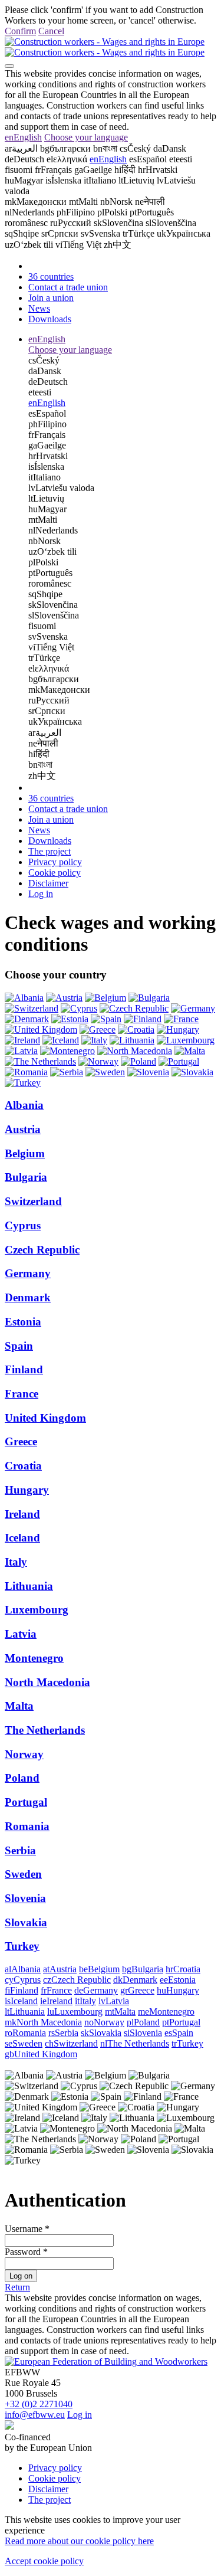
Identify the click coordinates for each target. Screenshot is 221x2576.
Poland (22, 1778)
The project (50, 851)
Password (23, 2252)
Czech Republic (42, 1250)
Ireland (22, 1514)
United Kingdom (45, 1418)
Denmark (28, 1297)
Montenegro (34, 1658)
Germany (28, 1273)
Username (24, 2229)
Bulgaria (26, 1177)
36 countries (51, 276)
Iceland (22, 1538)
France (22, 1394)
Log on (21, 2276)
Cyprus (23, 1225)
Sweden (23, 1874)
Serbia (20, 1850)
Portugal (26, 1802)
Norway (24, 1754)
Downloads (50, 319)
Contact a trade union (68, 287)
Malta (19, 1706)
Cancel (51, 31)
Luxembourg (37, 1610)
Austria (23, 1129)
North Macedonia (47, 1682)
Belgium (25, 1153)
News (39, 308)
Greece (21, 1441)
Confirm (20, 31)
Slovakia (26, 1922)
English (23, 137)
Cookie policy (55, 873)
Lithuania (29, 1586)
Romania (27, 1826)
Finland (24, 1369)
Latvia (21, 1634)
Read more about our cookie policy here (79, 2541)
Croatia (23, 1466)
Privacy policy (55, 862)
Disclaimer (48, 883)
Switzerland (33, 1201)
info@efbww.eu (35, 2415)
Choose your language (86, 137)
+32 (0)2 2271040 (39, 2404)
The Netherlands (45, 1730)
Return (17, 2287)
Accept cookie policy (44, 2561)
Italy (16, 1562)
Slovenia (25, 1898)
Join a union (51, 298)
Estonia (23, 1322)
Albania (24, 1105)
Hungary (27, 1490)
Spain (19, 1346)
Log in (41, 894)
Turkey (22, 1946)
